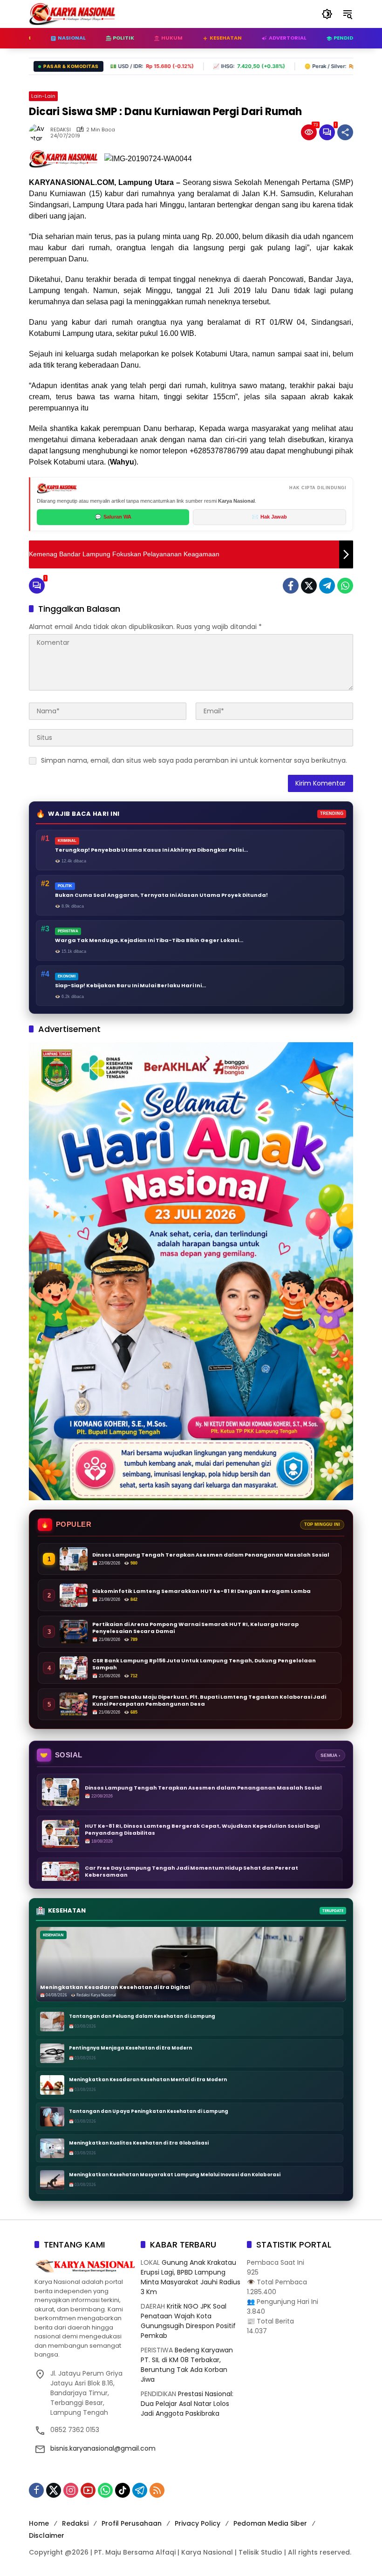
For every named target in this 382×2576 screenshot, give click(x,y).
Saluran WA (113, 517)
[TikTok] (123, 2490)
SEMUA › (330, 1755)
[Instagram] (71, 2490)
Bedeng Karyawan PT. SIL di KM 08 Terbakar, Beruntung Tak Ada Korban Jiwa (187, 2365)
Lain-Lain (43, 96)
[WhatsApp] (345, 586)
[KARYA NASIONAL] (72, 14)
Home (39, 2523)
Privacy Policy (198, 2523)
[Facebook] (291, 586)
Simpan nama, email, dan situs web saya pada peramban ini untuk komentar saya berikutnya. (194, 760)
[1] (327, 132)
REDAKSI (61, 130)
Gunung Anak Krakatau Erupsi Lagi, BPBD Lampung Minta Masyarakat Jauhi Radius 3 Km (191, 2277)
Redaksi (75, 2523)
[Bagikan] (345, 132)
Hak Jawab (269, 517)
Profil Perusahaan (132, 2523)
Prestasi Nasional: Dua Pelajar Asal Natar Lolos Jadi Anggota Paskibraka (187, 2404)
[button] (327, 14)
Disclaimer (47, 2535)
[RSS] (157, 2490)
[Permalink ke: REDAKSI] (40, 132)
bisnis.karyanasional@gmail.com (103, 2448)
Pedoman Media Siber (270, 2523)
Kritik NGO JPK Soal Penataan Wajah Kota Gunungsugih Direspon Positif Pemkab (188, 2321)
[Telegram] (327, 586)
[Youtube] (88, 2490)
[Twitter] (309, 586)
